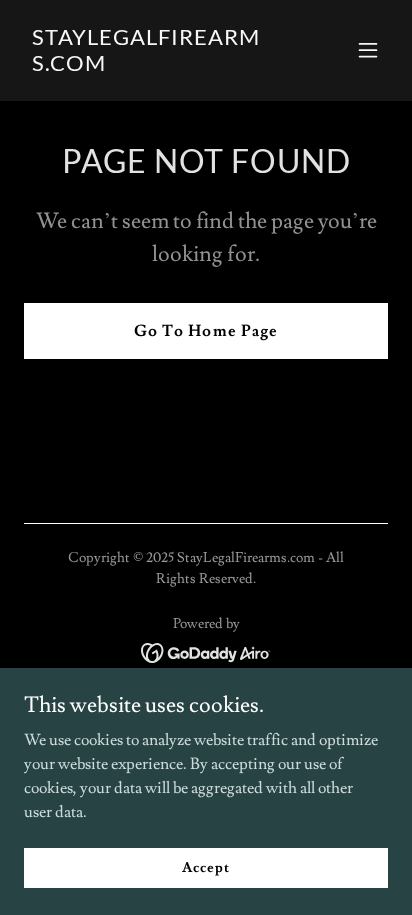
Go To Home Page (205, 331)
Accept (205, 867)
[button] (368, 50)
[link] (151, 66)
